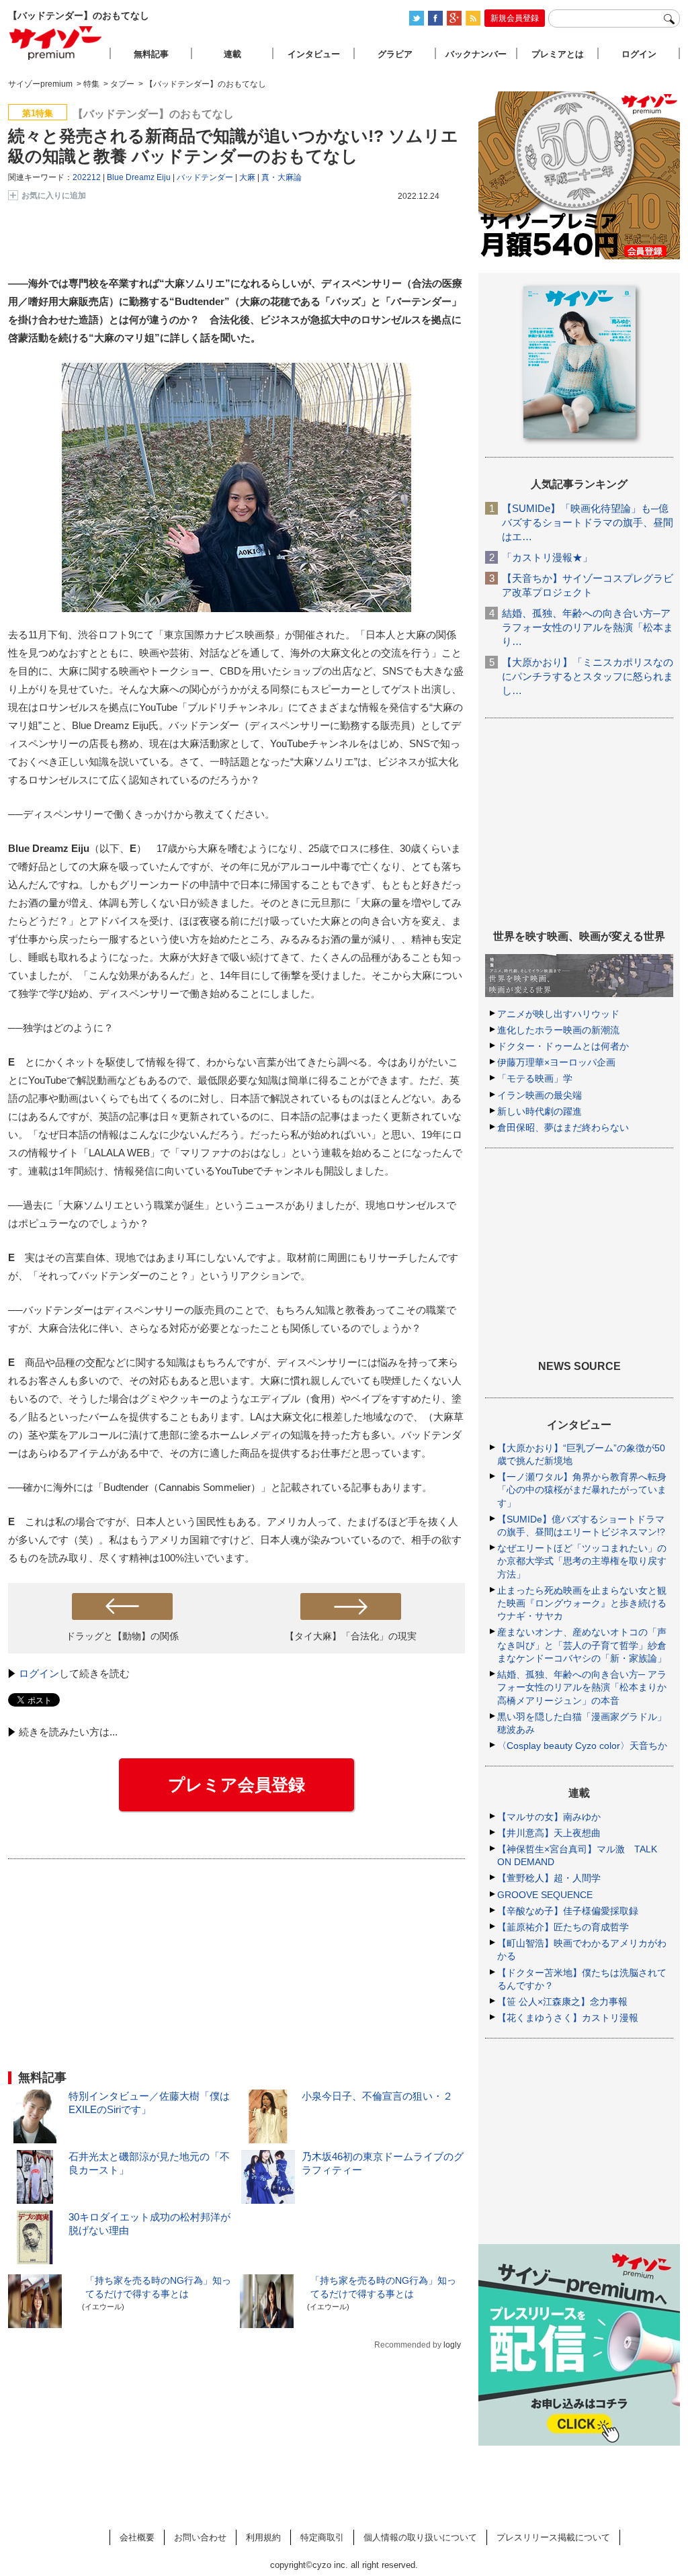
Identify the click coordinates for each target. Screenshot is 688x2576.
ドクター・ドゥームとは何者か (563, 1046)
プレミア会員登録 (236, 1785)
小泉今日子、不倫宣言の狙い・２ (377, 2096)
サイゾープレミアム (56, 43)
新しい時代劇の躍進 (540, 1111)
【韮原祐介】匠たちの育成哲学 (563, 1927)
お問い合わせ (200, 2537)
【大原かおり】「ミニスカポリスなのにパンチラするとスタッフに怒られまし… (588, 676)
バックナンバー (476, 54)
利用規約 (263, 2537)
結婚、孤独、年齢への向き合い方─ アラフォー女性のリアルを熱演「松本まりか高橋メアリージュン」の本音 (582, 1687)
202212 (87, 177)
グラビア (395, 54)
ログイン (39, 1673)
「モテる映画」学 (535, 1078)
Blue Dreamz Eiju (139, 177)
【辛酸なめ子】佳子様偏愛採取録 (568, 1911)
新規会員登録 (515, 18)
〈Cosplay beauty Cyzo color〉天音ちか (582, 1746)
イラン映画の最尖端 (540, 1095)
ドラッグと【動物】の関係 (122, 1636)
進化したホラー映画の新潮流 (558, 1030)
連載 (232, 54)
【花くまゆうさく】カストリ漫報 (568, 2018)
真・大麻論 (282, 177)
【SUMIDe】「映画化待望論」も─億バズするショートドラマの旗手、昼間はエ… (588, 522)
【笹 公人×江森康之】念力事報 (562, 2002)
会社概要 (137, 2537)
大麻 (247, 177)
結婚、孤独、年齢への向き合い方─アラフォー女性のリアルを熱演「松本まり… (588, 627)
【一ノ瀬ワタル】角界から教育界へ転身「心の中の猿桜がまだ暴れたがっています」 (582, 1490)
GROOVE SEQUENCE (545, 1895)
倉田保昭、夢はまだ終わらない (563, 1127)
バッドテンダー (205, 177)
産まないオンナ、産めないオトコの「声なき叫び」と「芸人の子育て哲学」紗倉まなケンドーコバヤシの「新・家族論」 (582, 1645)
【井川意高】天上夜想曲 (549, 1833)
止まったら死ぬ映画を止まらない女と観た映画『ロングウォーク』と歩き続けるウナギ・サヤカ (582, 1603)
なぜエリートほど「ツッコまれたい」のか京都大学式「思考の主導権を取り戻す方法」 (582, 1561)
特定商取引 (322, 2537)
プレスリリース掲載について (553, 2537)
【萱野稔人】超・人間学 (549, 1878)
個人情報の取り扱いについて (420, 2537)
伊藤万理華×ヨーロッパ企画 (556, 1062)
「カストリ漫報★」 (547, 557)
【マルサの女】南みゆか (549, 1817)
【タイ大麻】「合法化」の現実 (351, 1636)
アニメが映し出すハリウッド (558, 1014)
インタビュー (314, 54)
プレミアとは (558, 54)
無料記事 (151, 54)
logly (452, 2345)
